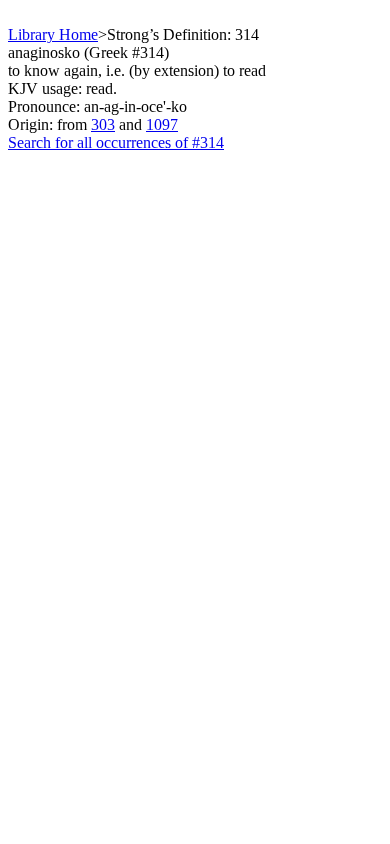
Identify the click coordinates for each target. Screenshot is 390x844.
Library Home (53, 34)
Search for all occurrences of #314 (116, 142)
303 (103, 124)
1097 (162, 124)
